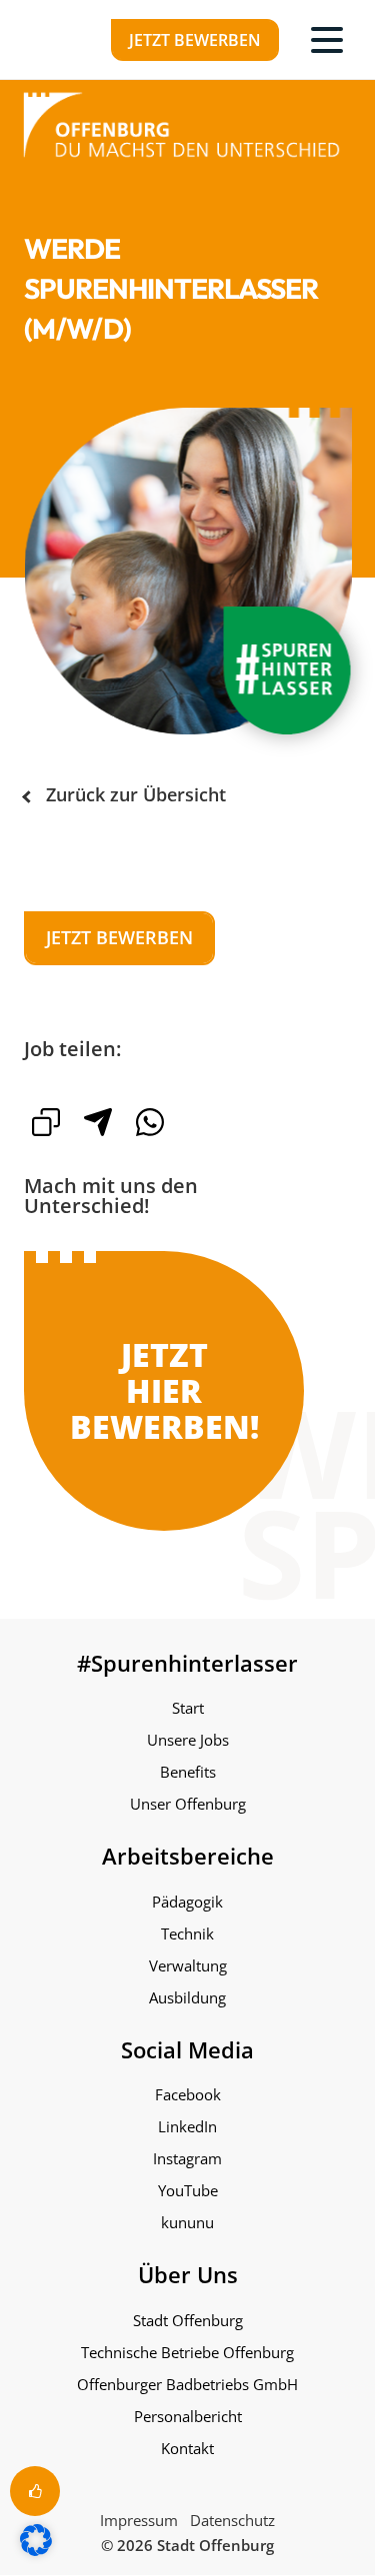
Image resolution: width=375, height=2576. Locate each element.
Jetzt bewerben (195, 40)
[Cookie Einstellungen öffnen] (36, 2550)
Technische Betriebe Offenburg (187, 2352)
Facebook (188, 2094)
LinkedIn (187, 2126)
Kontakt (187, 2448)
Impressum (139, 2520)
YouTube (188, 2190)
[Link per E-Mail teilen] (98, 1122)
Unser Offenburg (188, 1804)
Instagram (187, 2158)
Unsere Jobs (188, 1740)
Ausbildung (187, 1997)
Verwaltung (188, 1965)
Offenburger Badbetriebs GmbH (187, 2384)
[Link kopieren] (46, 1122)
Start (188, 1708)
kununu (187, 2222)
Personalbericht (188, 2416)
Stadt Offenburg (188, 2320)
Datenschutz (232, 2520)
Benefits (188, 1772)
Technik (187, 1933)
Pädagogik (187, 1902)
